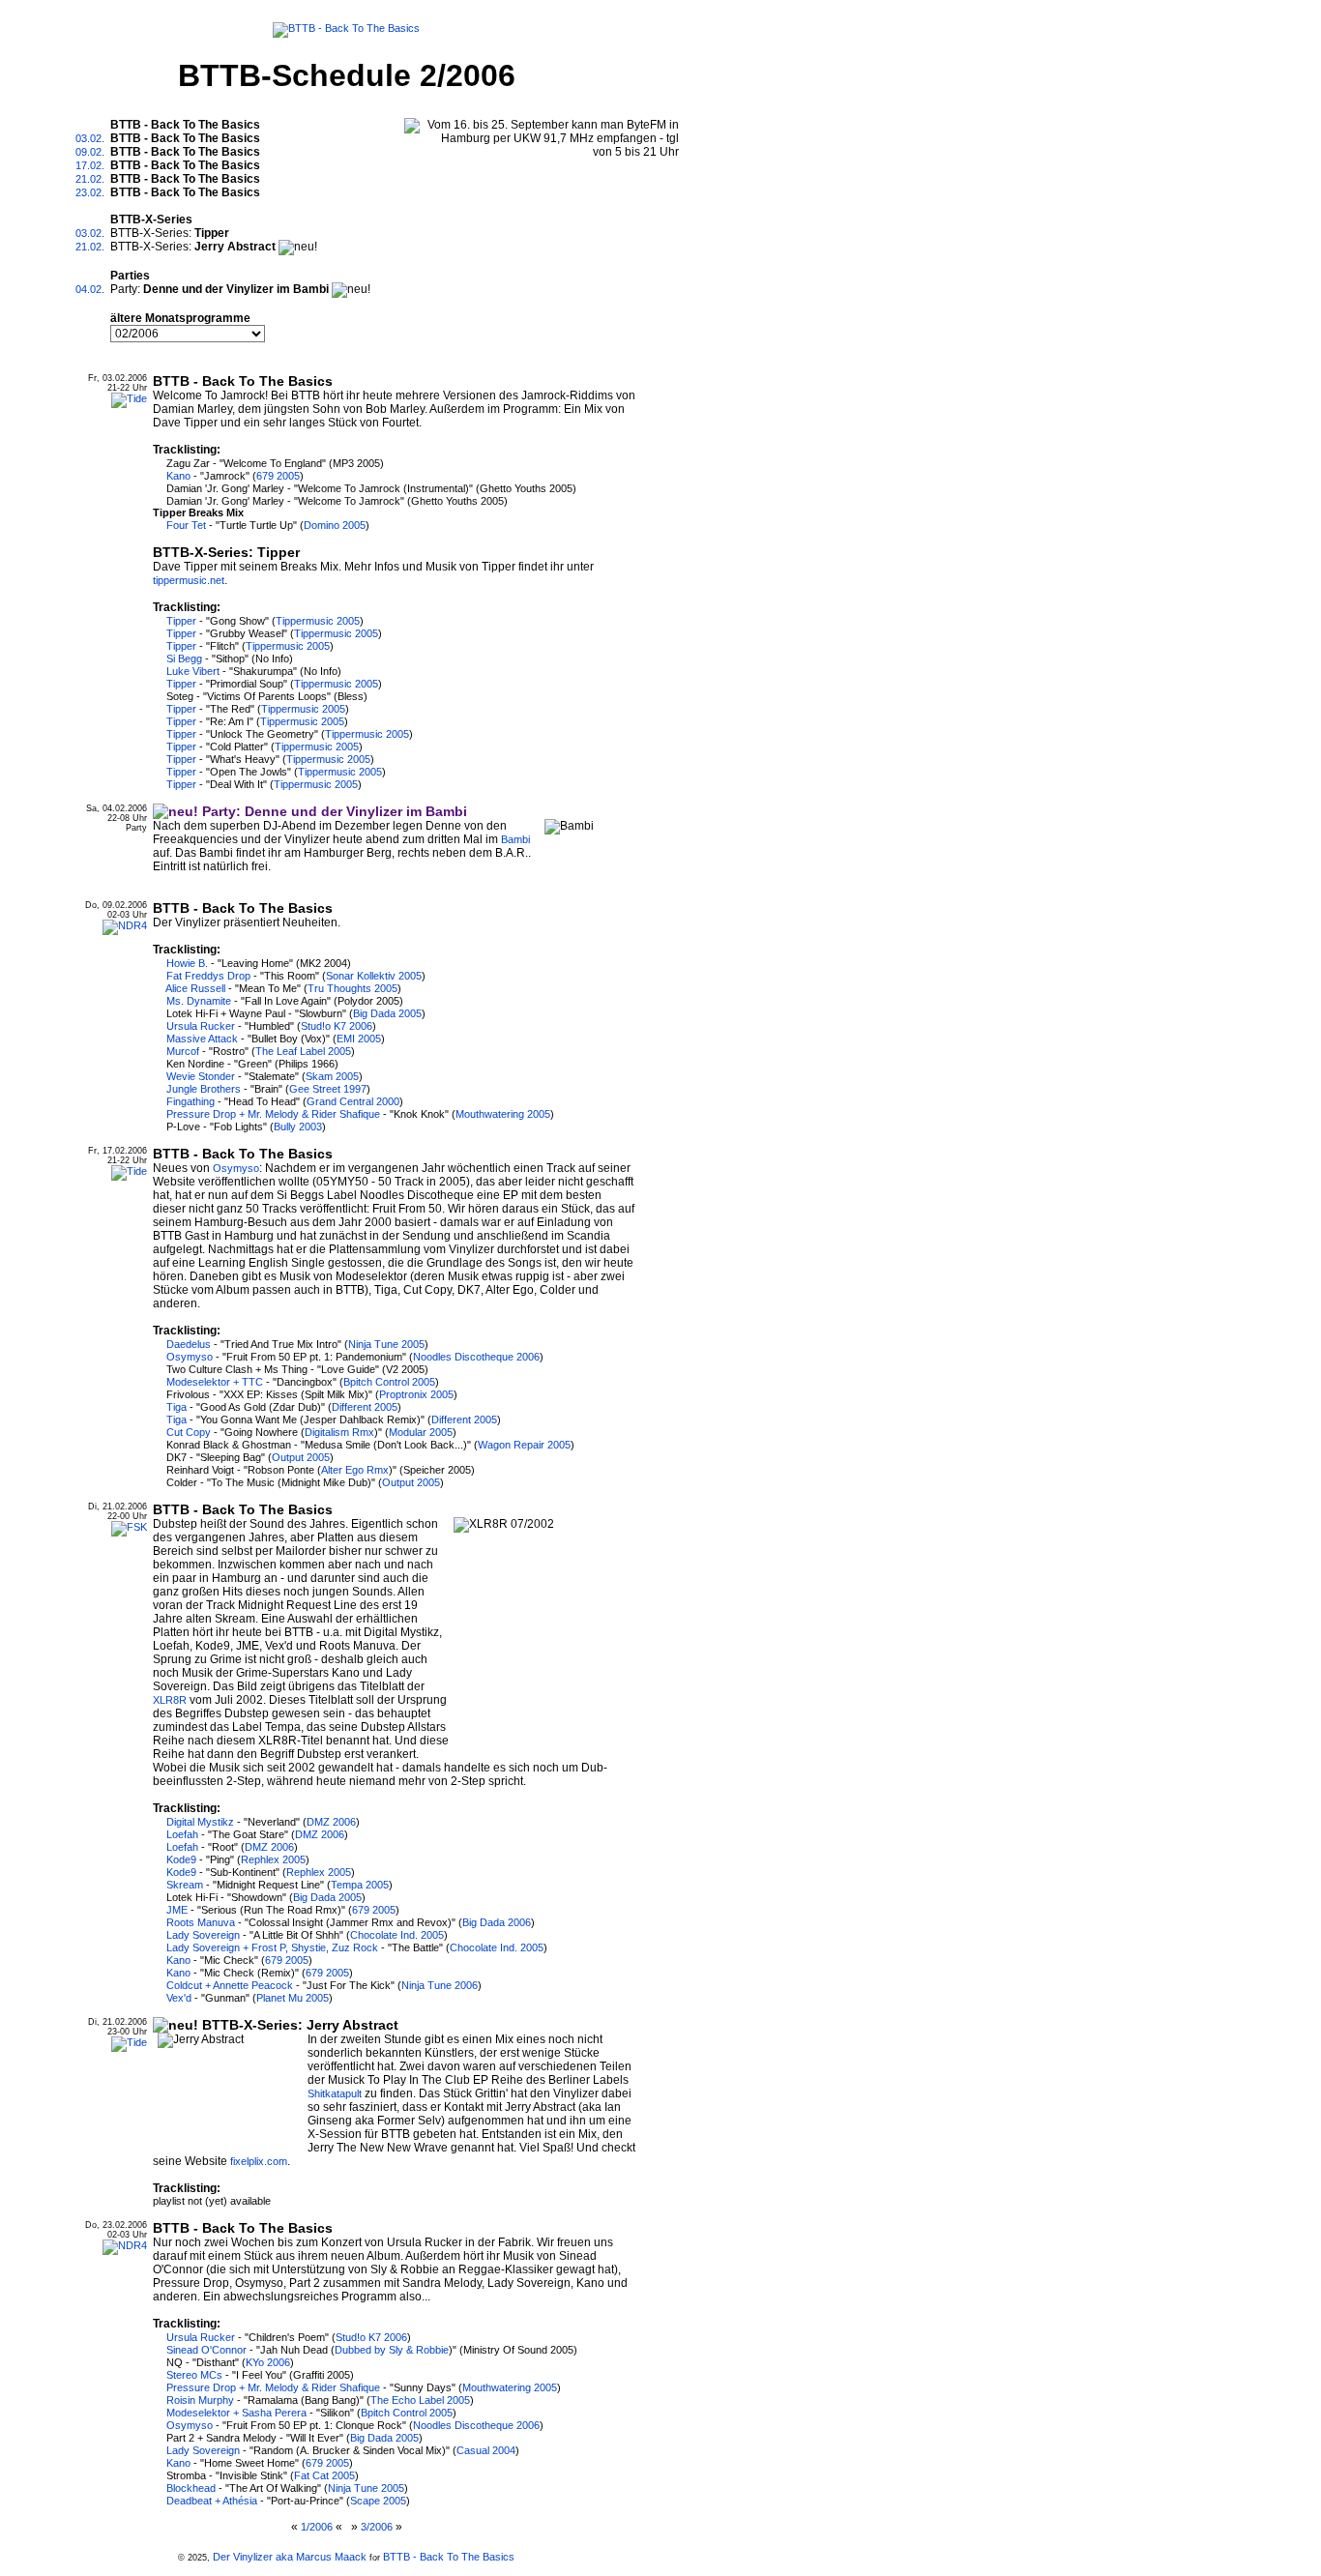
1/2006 (317, 2527)
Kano (178, 476)
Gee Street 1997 (328, 1089)
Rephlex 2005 (273, 1859)
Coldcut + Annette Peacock (230, 1985)
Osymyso (236, 1168)
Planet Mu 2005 (293, 1998)
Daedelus (189, 1344)
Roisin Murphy (200, 2400)
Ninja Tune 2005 (386, 1344)
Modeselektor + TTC (215, 1382)
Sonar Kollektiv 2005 (374, 976)
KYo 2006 (268, 2362)
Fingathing (191, 1101)
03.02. (90, 138)
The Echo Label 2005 (420, 2400)
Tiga (176, 1407)
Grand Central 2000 (353, 1101)
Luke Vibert (193, 671)
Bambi (515, 839)
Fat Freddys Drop (208, 976)
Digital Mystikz (200, 1822)
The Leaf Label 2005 (303, 1051)
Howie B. (187, 963)
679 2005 (278, 476)
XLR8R (170, 1700)
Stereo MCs (194, 2375)
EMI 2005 (359, 1039)
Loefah (182, 1834)
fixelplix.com (259, 2161)
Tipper (181, 621)
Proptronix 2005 (416, 1394)
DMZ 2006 (331, 1822)
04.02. (90, 289)
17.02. (90, 165)
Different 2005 (365, 1407)
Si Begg (184, 659)
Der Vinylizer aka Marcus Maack (290, 2557)
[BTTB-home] (346, 26)
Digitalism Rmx (339, 1432)
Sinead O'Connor (206, 2350)
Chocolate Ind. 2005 (397, 1935)
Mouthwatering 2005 (503, 1114)
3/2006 (377, 2527)
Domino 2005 (335, 525)
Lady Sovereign (203, 1935)
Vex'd (179, 1998)
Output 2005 (301, 1457)
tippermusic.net (189, 580)
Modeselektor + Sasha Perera (236, 2413)
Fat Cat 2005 (324, 2475)
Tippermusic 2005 (318, 621)
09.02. (90, 152)
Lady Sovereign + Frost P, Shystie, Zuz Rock (272, 1947)
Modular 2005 (421, 1432)
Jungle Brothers (204, 1089)
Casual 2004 (486, 2450)
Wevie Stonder (201, 1076)
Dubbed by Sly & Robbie (392, 2350)
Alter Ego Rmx (355, 1470)
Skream (185, 1885)
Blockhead (191, 2488)
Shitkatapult (335, 2093)
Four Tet (186, 525)
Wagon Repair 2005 (524, 1445)
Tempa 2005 (360, 1885)
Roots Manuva (201, 1922)
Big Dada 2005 (387, 1013)
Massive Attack (202, 1039)
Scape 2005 (378, 2501)
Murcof (183, 1051)
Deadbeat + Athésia (212, 2501)
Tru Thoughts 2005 (352, 988)
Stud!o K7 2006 (337, 1026)
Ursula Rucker (201, 1026)
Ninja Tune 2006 (440, 1985)
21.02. (90, 179)
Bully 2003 (298, 1127)
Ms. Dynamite (199, 1001)
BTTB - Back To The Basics (449, 2557)
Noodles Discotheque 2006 (476, 1357)
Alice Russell (195, 988)
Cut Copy (189, 1432)
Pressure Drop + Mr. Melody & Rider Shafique (273, 1114)
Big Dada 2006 (497, 1922)
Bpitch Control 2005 (389, 1382)
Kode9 (181, 1859)
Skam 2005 (332, 1076)
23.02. (90, 192)
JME (177, 1910)
